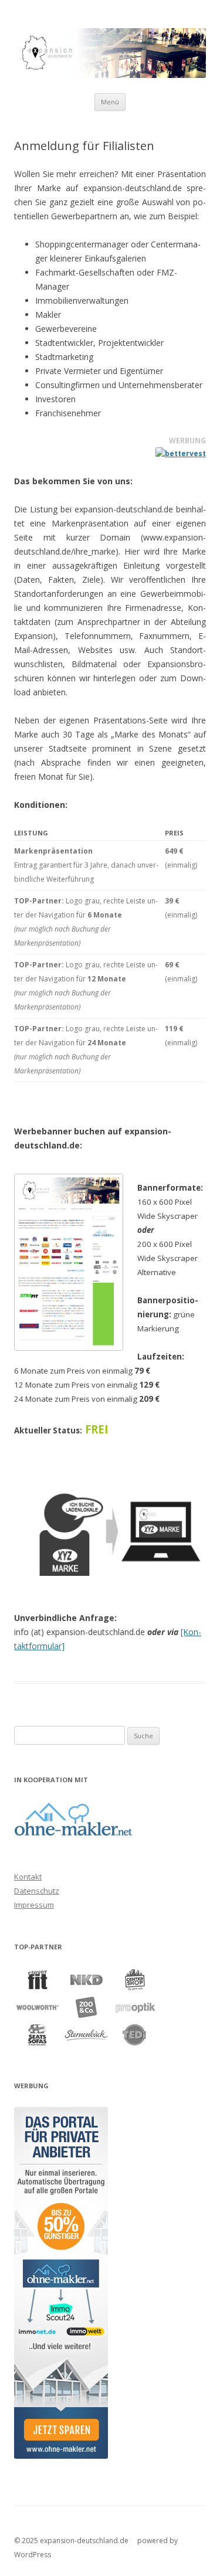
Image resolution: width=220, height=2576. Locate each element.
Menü (110, 102)
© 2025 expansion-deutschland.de (71, 2541)
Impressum (34, 1905)
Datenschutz (37, 1891)
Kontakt (28, 1877)
